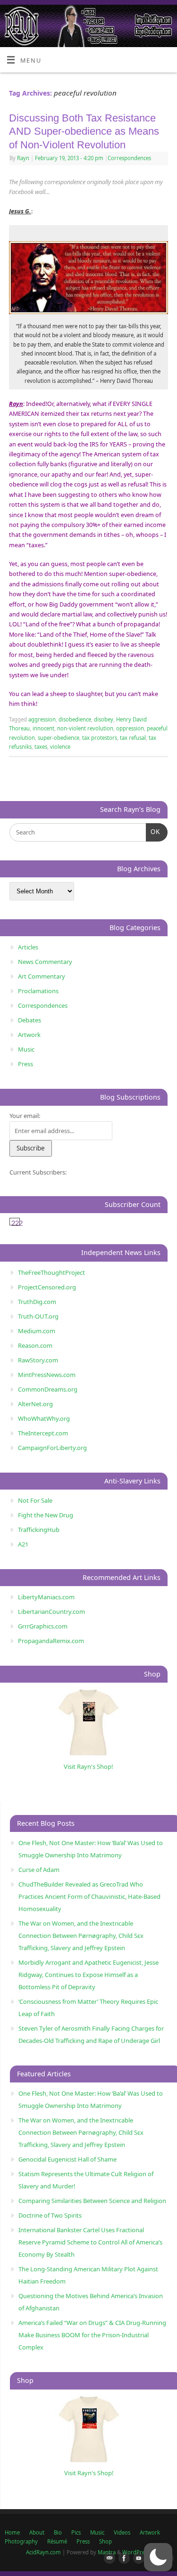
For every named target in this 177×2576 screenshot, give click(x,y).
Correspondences (129, 158)
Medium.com (37, 1331)
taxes (41, 747)
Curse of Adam (39, 1870)
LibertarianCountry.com (51, 1612)
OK (153, 832)
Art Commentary (42, 976)
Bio (58, 2532)
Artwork (29, 1035)
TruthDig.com (37, 1302)
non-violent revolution (85, 728)
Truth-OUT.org (38, 1316)
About (37, 2532)
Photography (21, 2541)
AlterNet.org (35, 1404)
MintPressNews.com (47, 1375)
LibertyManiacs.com (46, 1597)
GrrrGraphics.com (43, 1626)
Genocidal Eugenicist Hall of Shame (67, 2159)
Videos (122, 2532)
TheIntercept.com (43, 1433)
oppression (130, 728)
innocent (43, 728)
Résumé (57, 2541)
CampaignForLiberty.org (52, 1448)
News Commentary (45, 962)
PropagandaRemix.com (51, 1641)
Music (26, 1049)
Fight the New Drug (46, 1515)
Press (25, 1064)
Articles (28, 947)
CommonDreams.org (48, 1389)
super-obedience (59, 738)
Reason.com (35, 1345)
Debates (29, 1020)
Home (12, 2532)
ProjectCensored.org (47, 1287)
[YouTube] (137, 2559)
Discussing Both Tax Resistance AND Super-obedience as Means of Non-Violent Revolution (84, 131)
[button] (158, 2557)
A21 (23, 1544)
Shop (105, 2541)
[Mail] (108, 2559)
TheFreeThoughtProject (51, 1272)
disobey (104, 719)
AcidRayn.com (43, 2552)
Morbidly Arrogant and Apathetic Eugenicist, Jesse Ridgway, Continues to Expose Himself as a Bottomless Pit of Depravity (88, 1975)
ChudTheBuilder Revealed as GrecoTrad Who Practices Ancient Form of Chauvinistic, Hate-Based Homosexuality (89, 1896)
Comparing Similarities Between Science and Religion (92, 2201)
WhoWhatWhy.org (44, 1418)
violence (60, 747)
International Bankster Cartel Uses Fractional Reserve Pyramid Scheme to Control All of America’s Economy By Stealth (90, 2242)
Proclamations (38, 991)
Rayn (23, 158)
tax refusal (133, 738)
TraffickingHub (39, 1530)
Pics (76, 2532)
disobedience (75, 719)
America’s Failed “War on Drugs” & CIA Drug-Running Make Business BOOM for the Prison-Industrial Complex (92, 2335)
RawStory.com (38, 1360)
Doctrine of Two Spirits (50, 2215)
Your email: (25, 1116)
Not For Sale (35, 1500)
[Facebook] (122, 2559)
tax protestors (100, 738)
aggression (42, 719)
